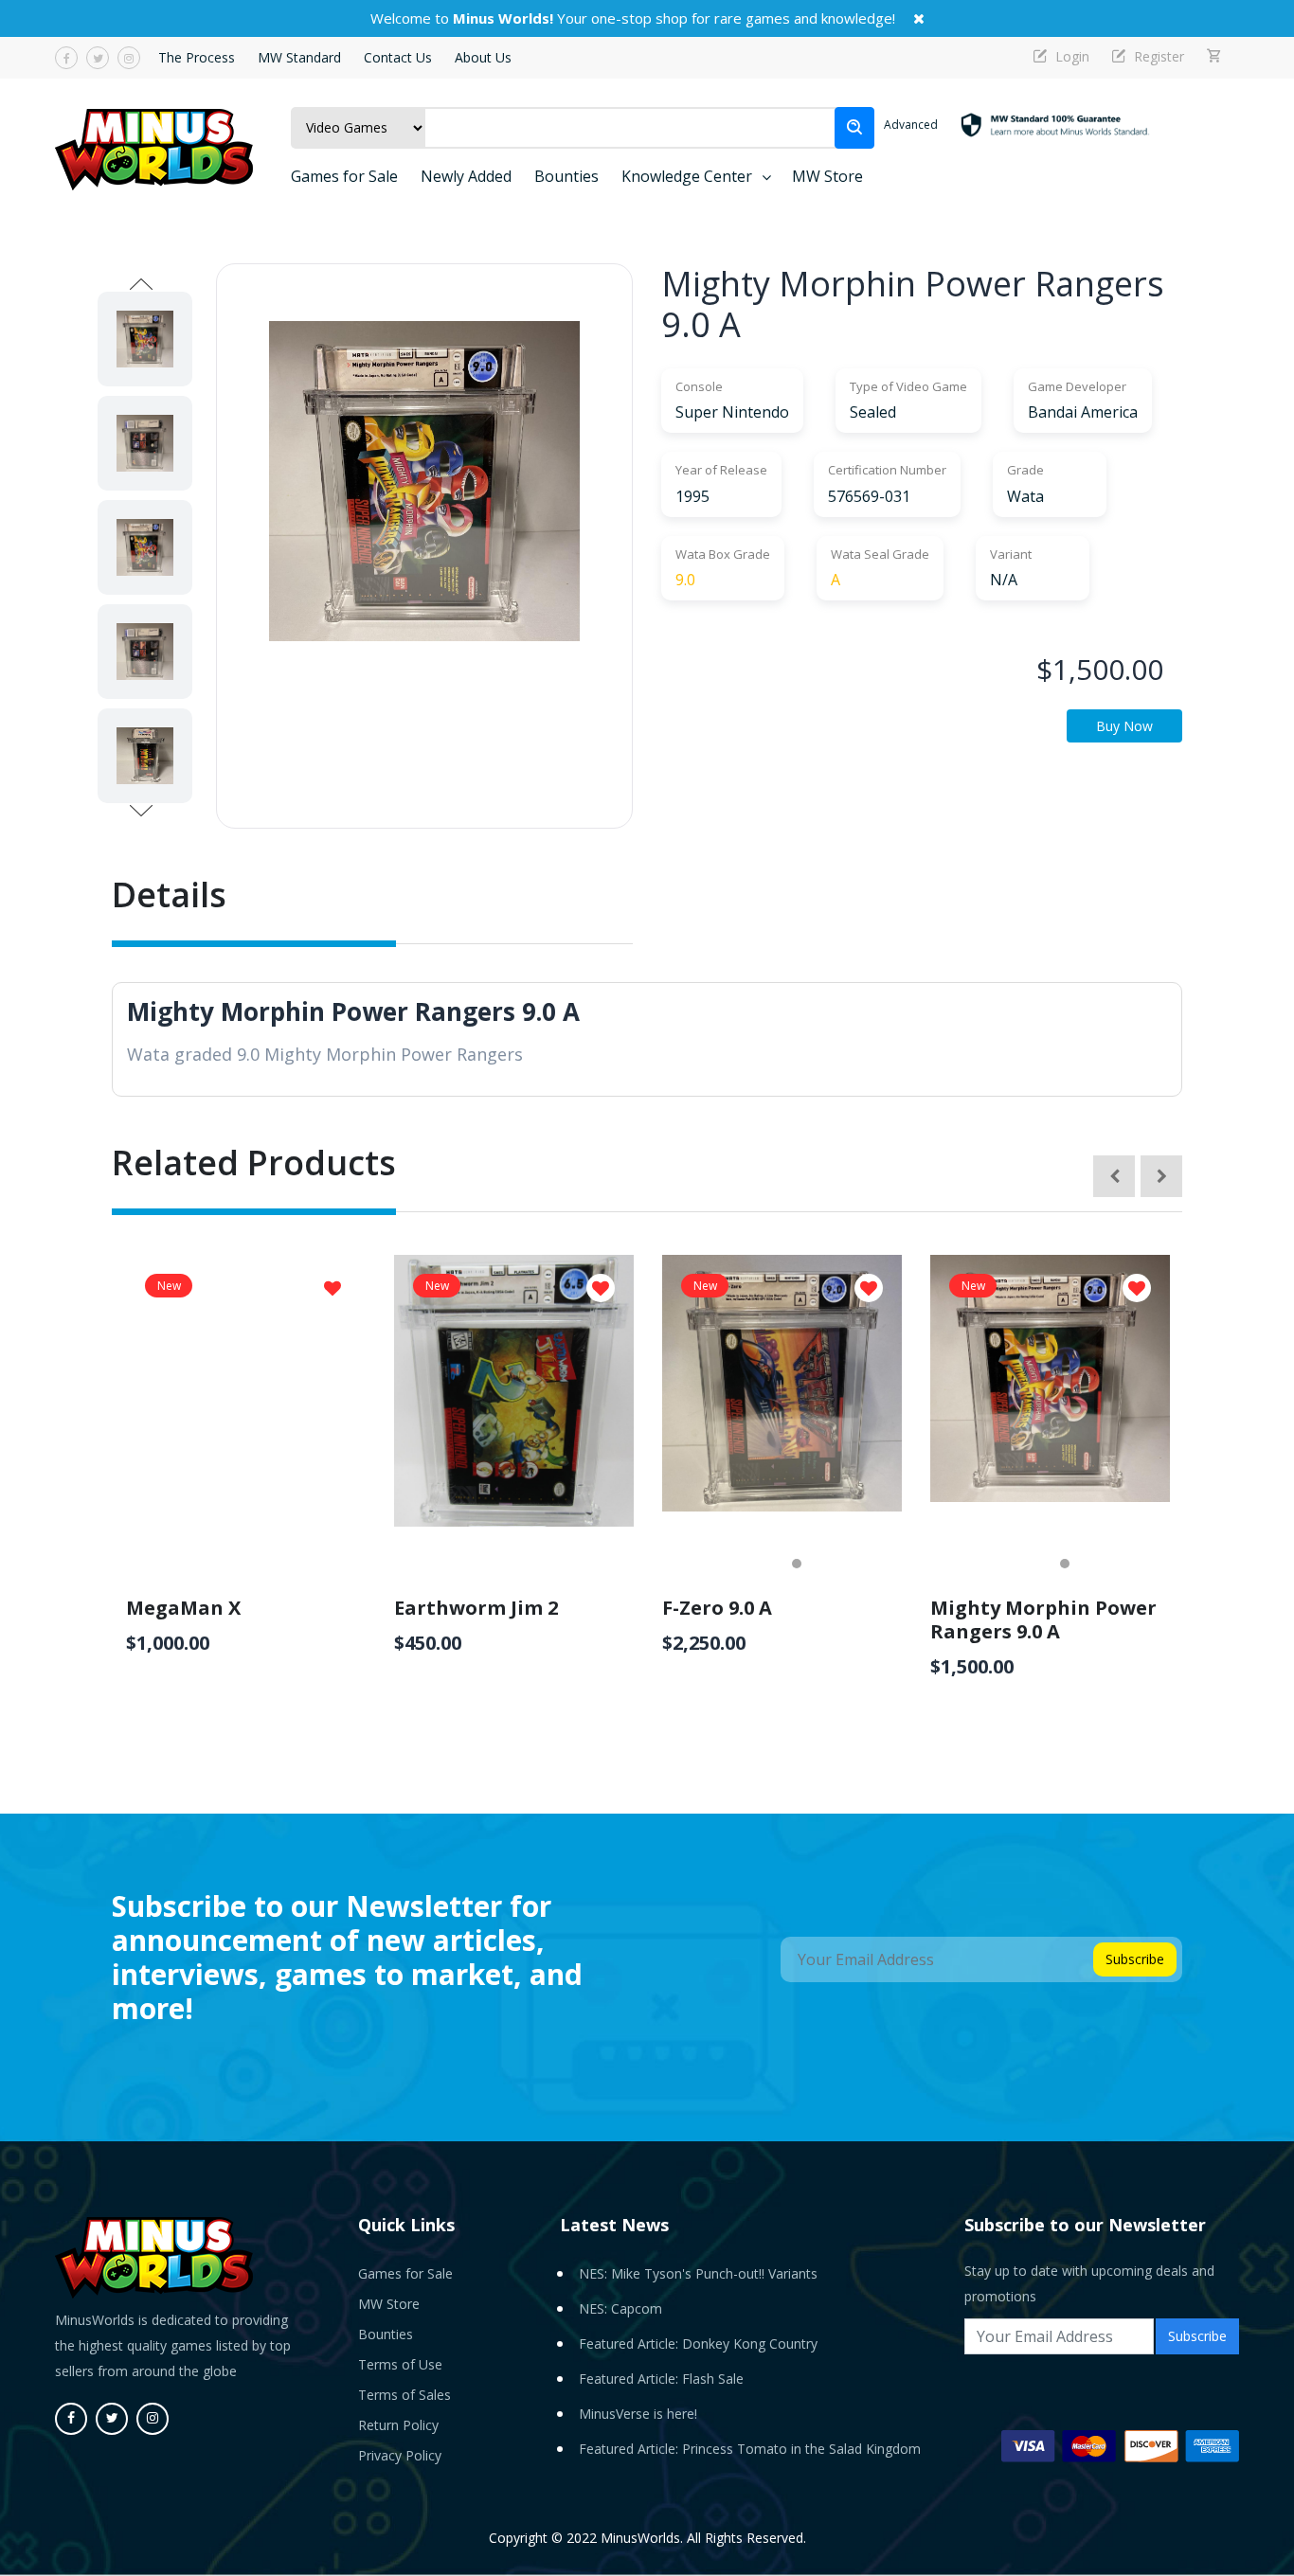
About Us (483, 57)
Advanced (911, 125)
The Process (197, 57)
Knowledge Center (687, 176)
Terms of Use (400, 2364)
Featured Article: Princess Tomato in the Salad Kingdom (750, 2449)
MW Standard (299, 57)
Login (1070, 56)
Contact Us (398, 57)
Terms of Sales (404, 2395)
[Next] (1161, 1176)
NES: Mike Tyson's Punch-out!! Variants (698, 2273)
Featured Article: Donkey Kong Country (698, 2343)
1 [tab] (768, 1564)
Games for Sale (344, 176)
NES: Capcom (620, 2308)
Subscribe (1135, 1959)
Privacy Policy (400, 2455)
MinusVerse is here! (638, 2414)
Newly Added (466, 176)
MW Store (827, 176)
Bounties (566, 176)
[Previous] (1114, 1176)
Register (1157, 56)
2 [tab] (797, 1564)
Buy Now (1124, 726)
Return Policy (398, 2425)
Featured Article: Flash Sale (661, 2379)
